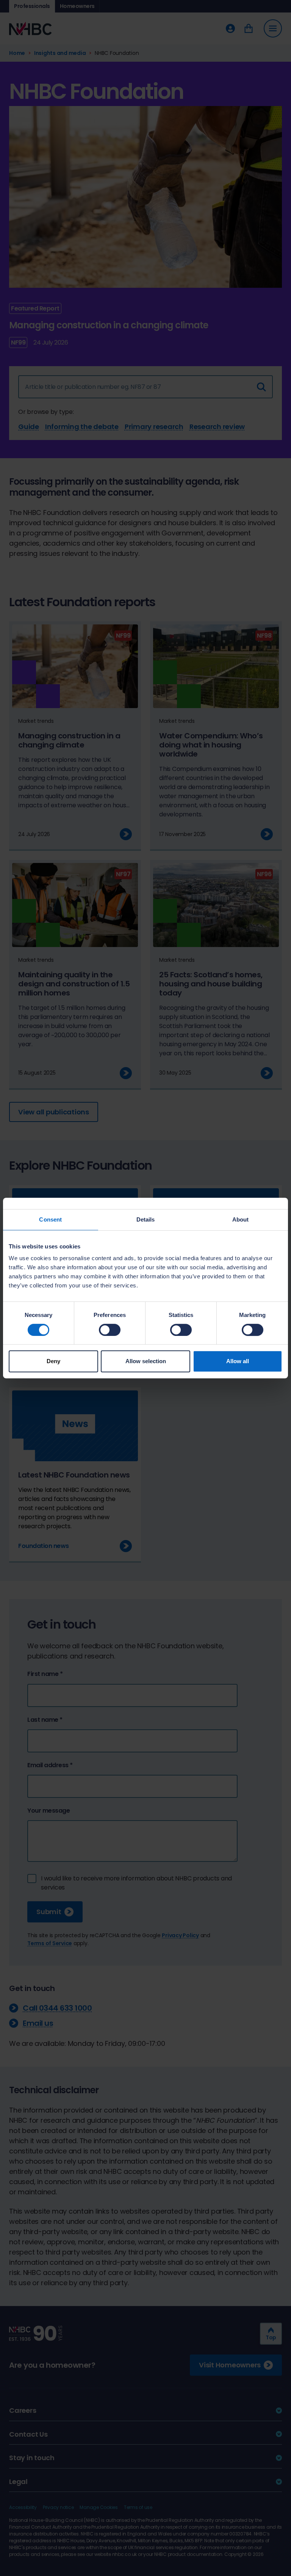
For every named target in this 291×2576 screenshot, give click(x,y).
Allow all (238, 1361)
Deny (53, 1361)
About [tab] (241, 1219)
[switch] (110, 1330)
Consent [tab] (50, 1219)
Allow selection (146, 1361)
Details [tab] (146, 1219)
